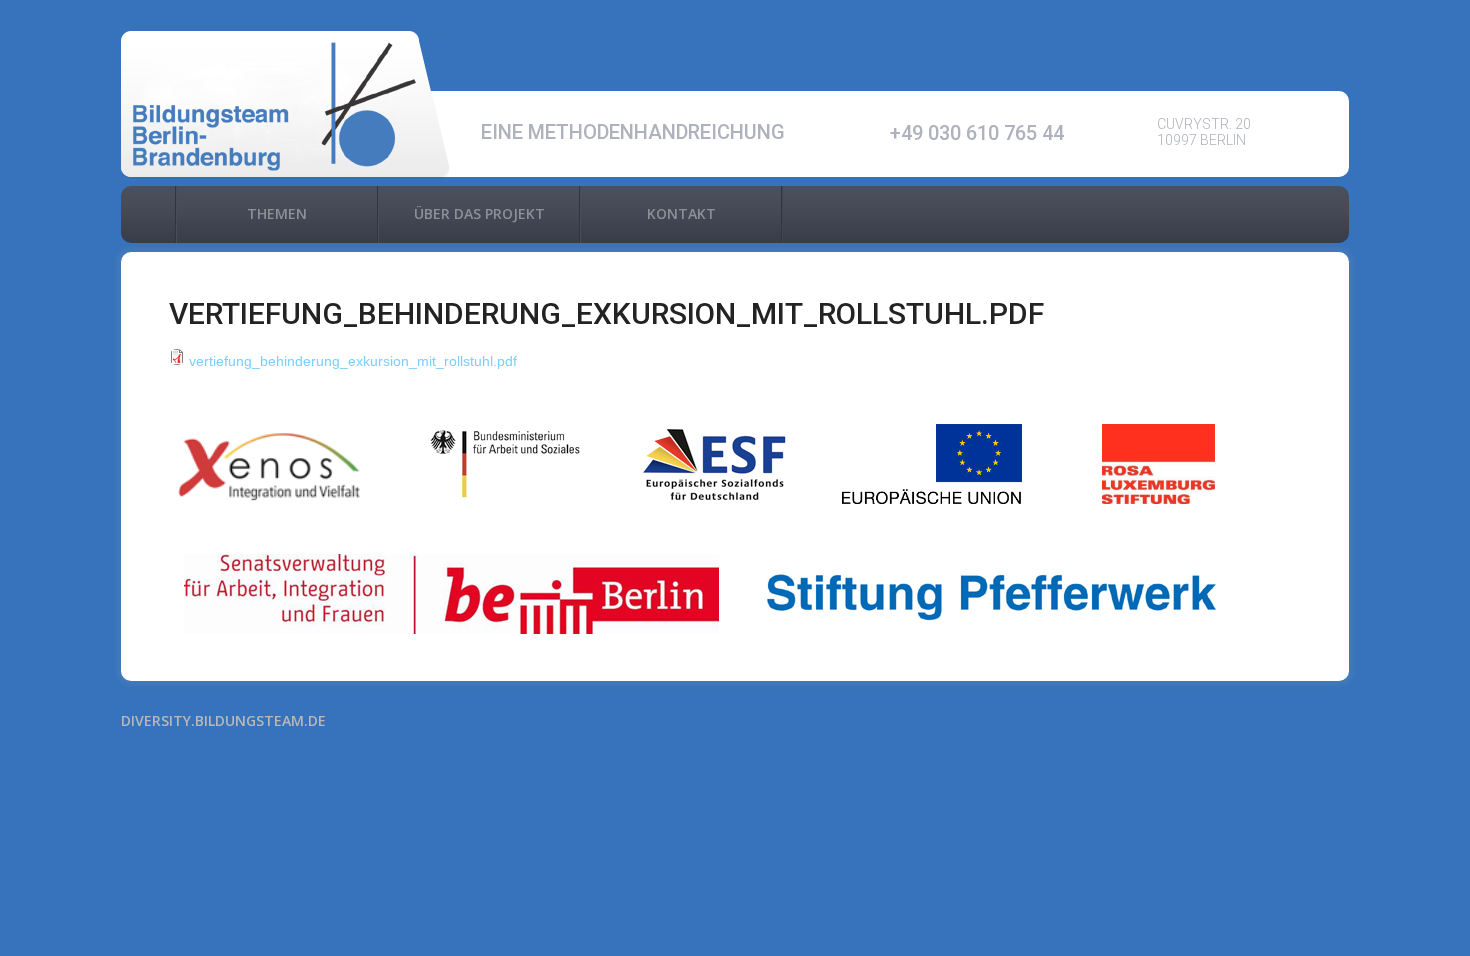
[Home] (286, 105)
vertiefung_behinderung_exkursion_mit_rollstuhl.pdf (353, 361)
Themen (277, 213)
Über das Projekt (479, 213)
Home (148, 214)
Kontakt (681, 213)
